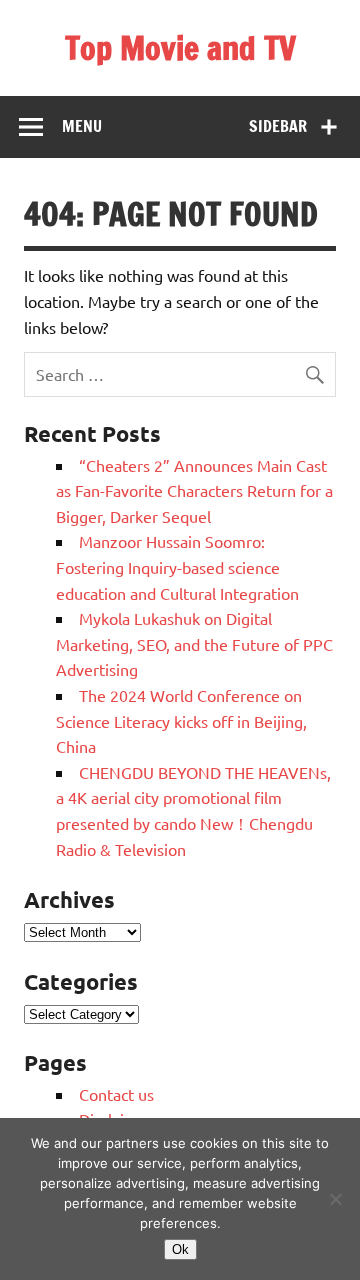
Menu (82, 126)
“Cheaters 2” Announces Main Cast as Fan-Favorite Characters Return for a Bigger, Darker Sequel (194, 490)
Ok (180, 1249)
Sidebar (278, 126)
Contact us (116, 1094)
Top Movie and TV (180, 48)
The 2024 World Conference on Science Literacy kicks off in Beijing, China (181, 720)
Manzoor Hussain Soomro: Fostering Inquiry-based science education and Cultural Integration (177, 566)
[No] (335, 1199)
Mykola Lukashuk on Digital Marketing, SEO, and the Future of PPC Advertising (194, 643)
